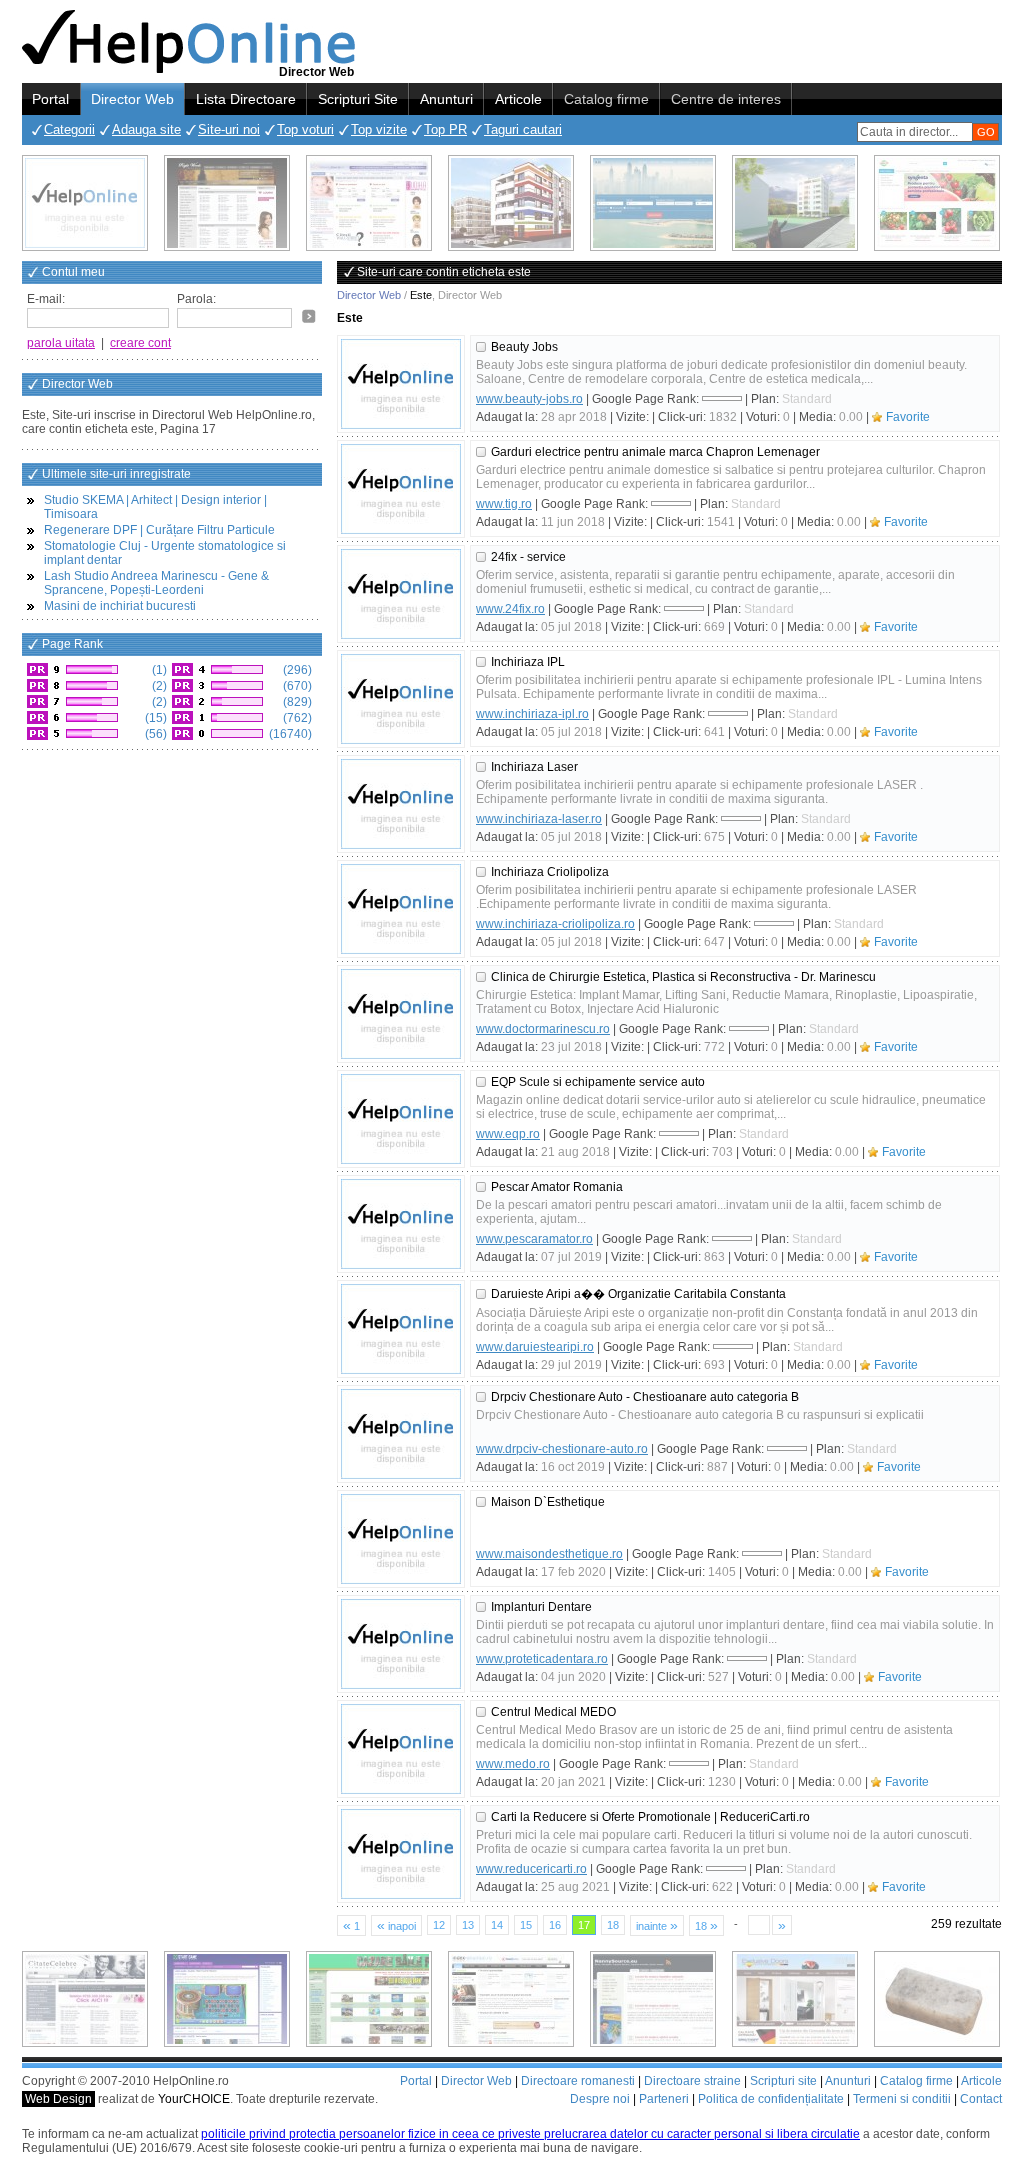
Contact (981, 2099)
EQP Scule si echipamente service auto (598, 1082)
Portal (50, 99)
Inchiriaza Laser (534, 767)
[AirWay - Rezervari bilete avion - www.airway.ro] (653, 203)
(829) (296, 702)
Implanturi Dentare (541, 1607)
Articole (518, 99)
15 (526, 1925)
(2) (158, 686)
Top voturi (305, 129)
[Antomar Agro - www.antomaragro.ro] (937, 203)
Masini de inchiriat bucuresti (120, 606)
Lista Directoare (246, 99)
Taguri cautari (523, 129)
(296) (296, 670)
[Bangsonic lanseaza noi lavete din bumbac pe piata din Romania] (85, 203)
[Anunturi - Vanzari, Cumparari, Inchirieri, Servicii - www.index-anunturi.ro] (511, 1999)
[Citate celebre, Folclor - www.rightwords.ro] (227, 203)
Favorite (908, 417)
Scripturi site (783, 2081)
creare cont (140, 343)
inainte (657, 1925)
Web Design (58, 2099)
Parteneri (664, 2099)
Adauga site (146, 129)
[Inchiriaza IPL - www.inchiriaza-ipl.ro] (401, 699)
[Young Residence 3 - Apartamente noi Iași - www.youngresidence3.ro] (795, 203)
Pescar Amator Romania (557, 1187)
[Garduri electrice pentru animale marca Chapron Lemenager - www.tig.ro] (401, 489)
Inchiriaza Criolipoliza (550, 872)
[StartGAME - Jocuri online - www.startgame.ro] (227, 1999)
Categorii (69, 129)
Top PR (445, 129)
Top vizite (379, 129)
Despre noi (600, 2099)
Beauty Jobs (524, 347)
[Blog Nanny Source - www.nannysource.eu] (653, 1999)
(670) (296, 686)
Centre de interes (726, 99)
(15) (154, 718)
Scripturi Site (358, 99)
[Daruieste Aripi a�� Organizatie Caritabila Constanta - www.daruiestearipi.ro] (401, 1329)
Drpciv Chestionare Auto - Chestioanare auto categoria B (645, 1397)
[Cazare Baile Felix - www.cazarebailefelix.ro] (369, 1999)
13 (468, 1925)
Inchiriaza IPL (528, 662)
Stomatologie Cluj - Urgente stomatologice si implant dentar (165, 553)
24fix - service (528, 557)
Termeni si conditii (902, 2099)
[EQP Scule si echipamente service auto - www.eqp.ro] (401, 1119)
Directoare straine (692, 2081)
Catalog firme (606, 99)
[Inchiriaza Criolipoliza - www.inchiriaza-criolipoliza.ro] (401, 909)
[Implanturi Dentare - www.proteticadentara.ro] (401, 1644)
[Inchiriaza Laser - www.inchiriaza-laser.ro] (401, 804)
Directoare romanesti (578, 2081)
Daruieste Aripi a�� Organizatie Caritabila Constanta (638, 1294)
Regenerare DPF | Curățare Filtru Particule (159, 530)
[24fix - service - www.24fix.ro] (401, 594)
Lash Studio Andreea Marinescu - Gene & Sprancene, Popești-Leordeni (156, 583)
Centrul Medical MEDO (553, 1712)
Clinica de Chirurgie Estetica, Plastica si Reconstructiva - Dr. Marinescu (683, 977)
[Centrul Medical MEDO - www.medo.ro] (401, 1749)
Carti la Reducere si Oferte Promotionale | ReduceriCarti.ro (650, 1817)
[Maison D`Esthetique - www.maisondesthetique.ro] (401, 1539)
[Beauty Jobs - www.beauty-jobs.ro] (401, 384)
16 (555, 1925)
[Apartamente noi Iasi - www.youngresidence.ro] (511, 203)
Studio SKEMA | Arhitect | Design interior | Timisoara (155, 507)
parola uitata (61, 343)
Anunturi (446, 99)
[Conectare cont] (309, 316)
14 (497, 1925)
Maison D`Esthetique (548, 1502)
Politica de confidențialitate (771, 2099)
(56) (154, 734)
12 (439, 1925)
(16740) (289, 734)
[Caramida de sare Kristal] (937, 1999)
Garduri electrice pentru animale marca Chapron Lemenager (655, 452)
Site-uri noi (229, 129)
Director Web (132, 99)
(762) (296, 718)
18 (613, 1925)
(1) (158, 670)
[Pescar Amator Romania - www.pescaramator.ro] (401, 1224)
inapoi (396, 1925)
